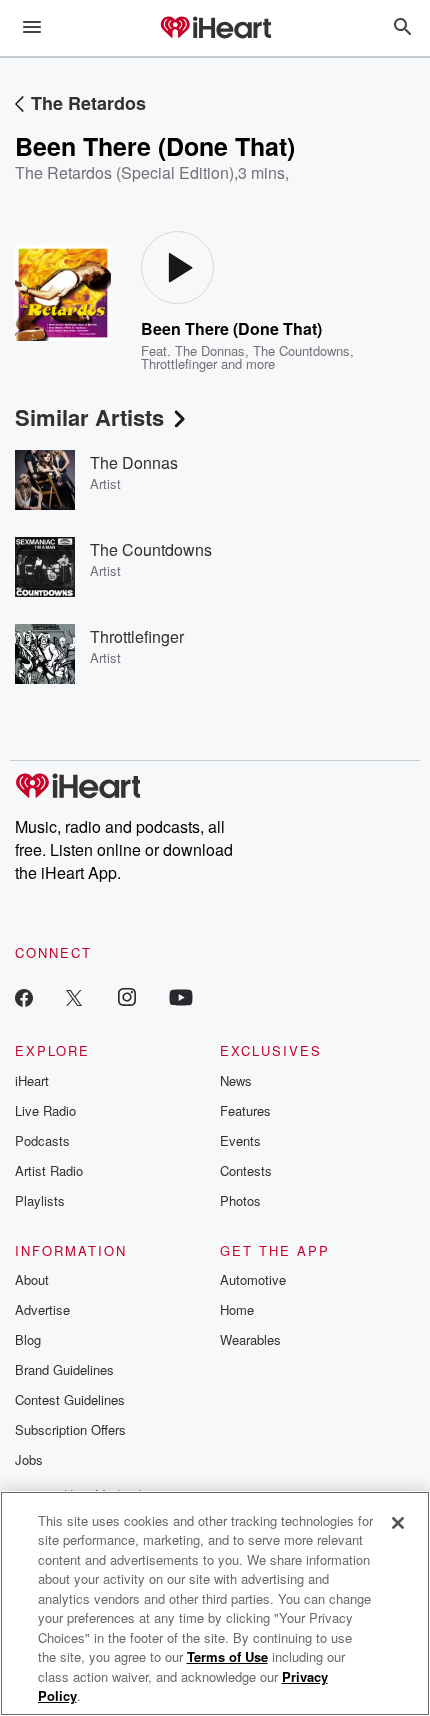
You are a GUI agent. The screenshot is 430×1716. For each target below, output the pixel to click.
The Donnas (210, 350)
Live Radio (45, 1110)
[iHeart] (215, 29)
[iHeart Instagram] (127, 996)
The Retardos (88, 103)
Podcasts (42, 1140)
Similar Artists (89, 417)
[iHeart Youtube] (181, 996)
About (32, 1279)
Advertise (42, 1309)
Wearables (250, 1339)
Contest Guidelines (70, 1399)
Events (240, 1140)
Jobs (29, 1459)
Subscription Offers (70, 1429)
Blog (28, 1339)
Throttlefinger (179, 363)
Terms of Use (227, 1656)
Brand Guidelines (64, 1369)
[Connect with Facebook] (24, 996)
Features (245, 1110)
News (236, 1080)
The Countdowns (301, 350)
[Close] (398, 1523)
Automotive (253, 1279)
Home (237, 1309)
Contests (246, 1170)
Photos (240, 1200)
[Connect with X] (74, 996)
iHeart (32, 1080)
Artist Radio (49, 1170)
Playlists (40, 1200)
